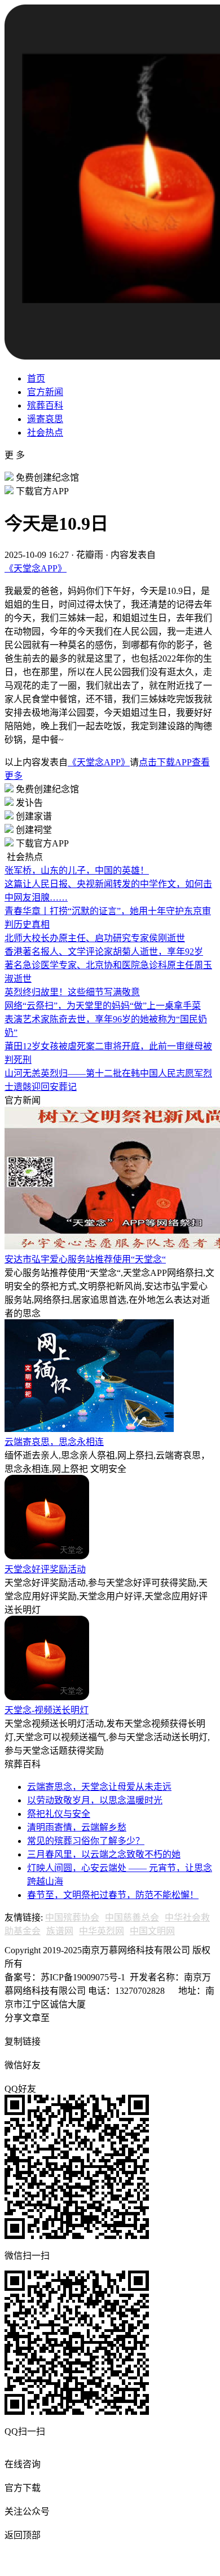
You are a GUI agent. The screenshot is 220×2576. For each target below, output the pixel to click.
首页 (36, 378)
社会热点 (45, 433)
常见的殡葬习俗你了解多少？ (86, 1841)
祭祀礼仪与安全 (59, 1814)
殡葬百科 (45, 405)
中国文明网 (152, 1931)
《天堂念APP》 (36, 568)
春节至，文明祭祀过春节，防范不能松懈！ (113, 1895)
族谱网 (60, 1931)
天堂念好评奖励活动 (45, 1569)
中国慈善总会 (132, 1917)
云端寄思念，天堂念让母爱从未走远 (99, 1787)
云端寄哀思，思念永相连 (54, 1442)
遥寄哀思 (45, 419)
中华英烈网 (102, 1931)
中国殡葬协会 (72, 1917)
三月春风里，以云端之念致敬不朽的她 (104, 1854)
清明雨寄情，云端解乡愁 (77, 1827)
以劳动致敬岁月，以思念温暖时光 (95, 1800)
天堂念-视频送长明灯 (47, 1710)
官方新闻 (45, 392)
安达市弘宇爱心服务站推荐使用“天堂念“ (85, 1259)
